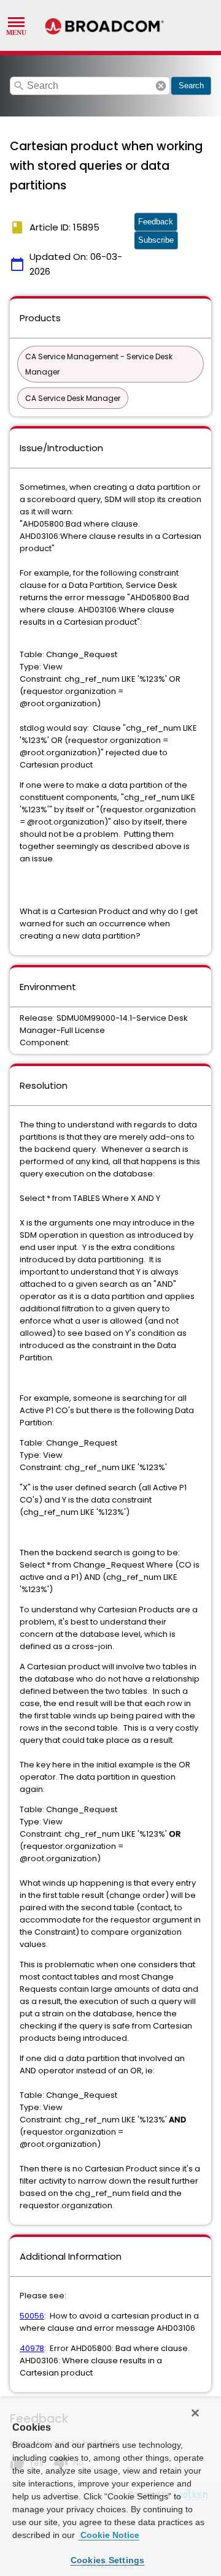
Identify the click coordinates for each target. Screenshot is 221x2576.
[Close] (195, 2413)
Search (191, 86)
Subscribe (156, 240)
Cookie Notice (109, 2535)
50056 (32, 2316)
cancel (161, 86)
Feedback (156, 222)
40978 (32, 2348)
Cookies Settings (108, 2560)
